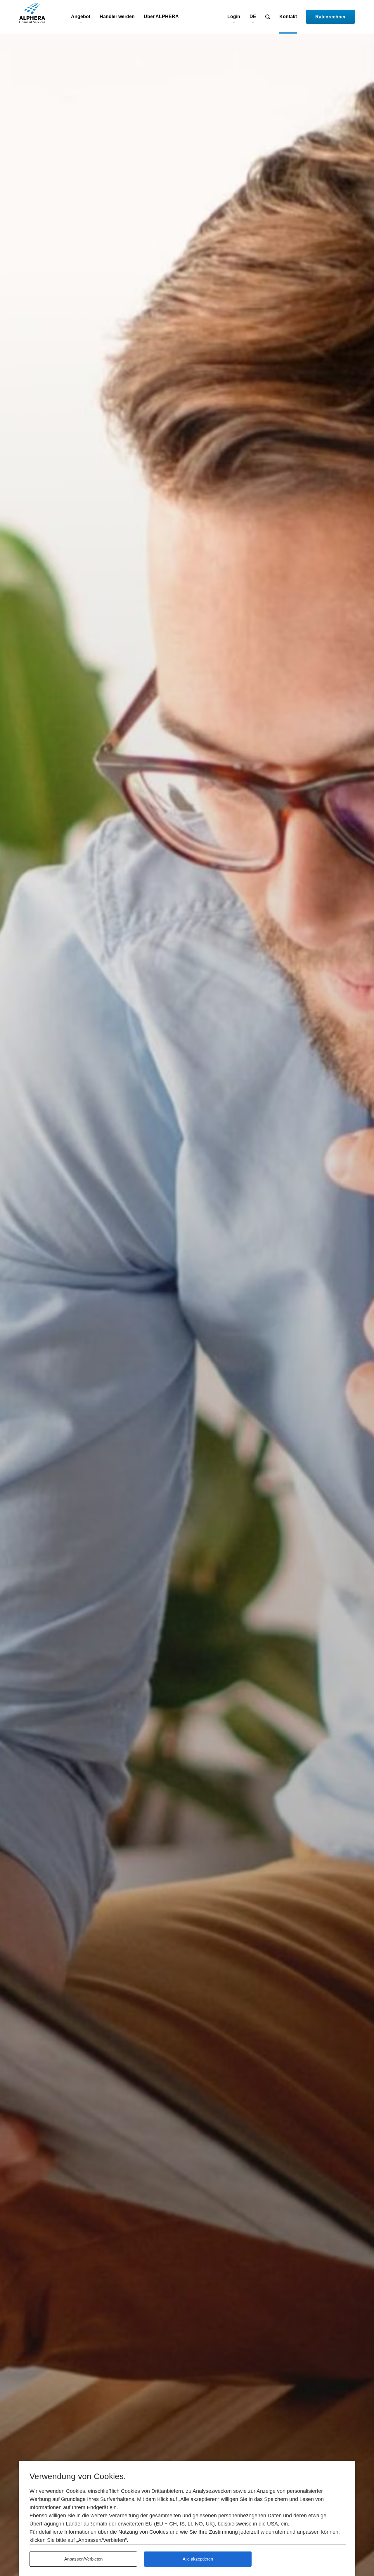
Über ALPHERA (161, 16)
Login (234, 16)
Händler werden (117, 16)
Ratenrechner (330, 17)
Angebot (81, 16)
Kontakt (288, 16)
